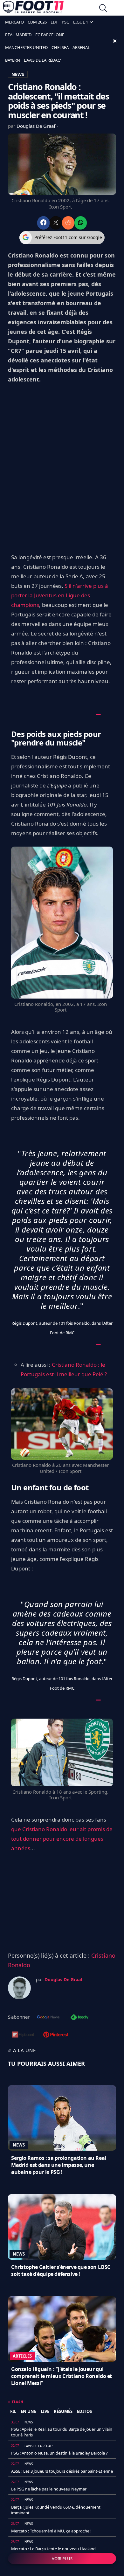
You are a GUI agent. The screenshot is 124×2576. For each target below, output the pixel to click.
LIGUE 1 (81, 22)
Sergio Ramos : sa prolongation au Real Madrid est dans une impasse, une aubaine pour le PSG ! (59, 2165)
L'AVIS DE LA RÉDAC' (42, 60)
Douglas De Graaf (37, 126)
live (45, 2411)
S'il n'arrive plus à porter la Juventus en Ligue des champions (60, 595)
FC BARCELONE (50, 35)
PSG (65, 22)
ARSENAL (81, 47)
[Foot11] (33, 9)
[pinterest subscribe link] (56, 2035)
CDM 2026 (37, 22)
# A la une (22, 2050)
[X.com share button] (56, 223)
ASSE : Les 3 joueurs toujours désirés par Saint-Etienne (62, 2471)
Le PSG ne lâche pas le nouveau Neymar (49, 2489)
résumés (63, 2411)
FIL (13, 2411)
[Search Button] (103, 9)
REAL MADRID (18, 35)
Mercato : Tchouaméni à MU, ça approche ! (51, 2531)
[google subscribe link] (48, 2018)
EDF (54, 22)
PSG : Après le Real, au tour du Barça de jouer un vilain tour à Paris (62, 2432)
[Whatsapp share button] (81, 223)
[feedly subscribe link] (79, 2018)
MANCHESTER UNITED (26, 47)
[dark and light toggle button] (115, 41)
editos (84, 2411)
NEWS (18, 74)
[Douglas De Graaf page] (19, 1988)
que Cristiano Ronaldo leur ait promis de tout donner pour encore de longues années (62, 1839)
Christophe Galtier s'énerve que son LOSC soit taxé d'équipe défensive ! (61, 2270)
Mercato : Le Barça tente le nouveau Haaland (53, 2549)
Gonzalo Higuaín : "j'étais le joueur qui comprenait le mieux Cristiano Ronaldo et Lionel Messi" (62, 2376)
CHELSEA (60, 47)
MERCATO (14, 22)
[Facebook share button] (43, 223)
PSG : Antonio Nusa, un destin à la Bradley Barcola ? (59, 2453)
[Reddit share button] (68, 223)
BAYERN (13, 60)
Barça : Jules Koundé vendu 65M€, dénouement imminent (56, 2510)
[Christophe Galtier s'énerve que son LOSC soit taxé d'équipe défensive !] (62, 2227)
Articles (22, 2356)
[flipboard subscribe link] (23, 2035)
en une (28, 2411)
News (19, 2145)
